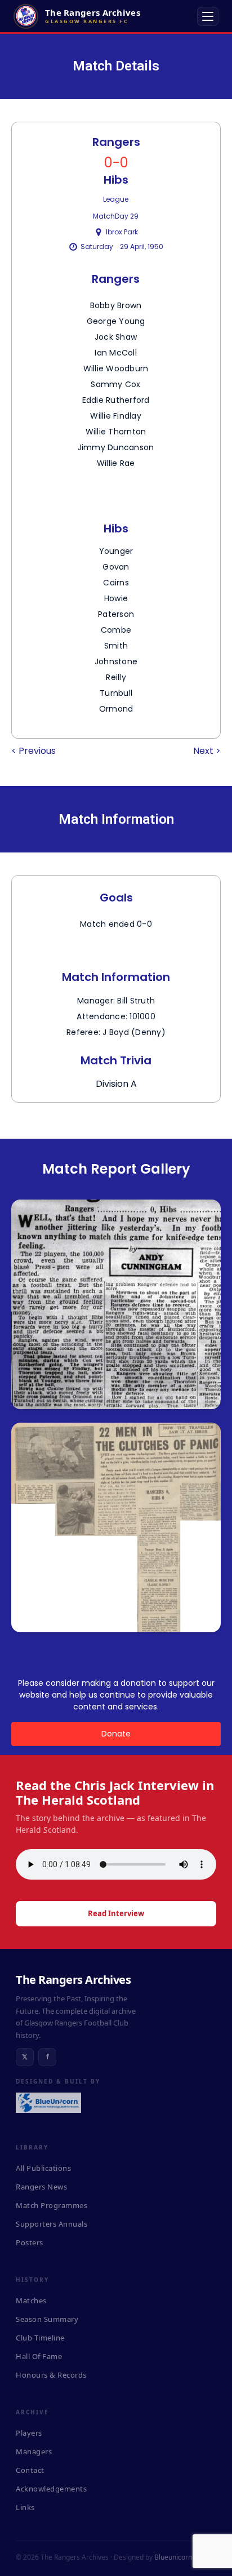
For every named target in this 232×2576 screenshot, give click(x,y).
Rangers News (41, 2187)
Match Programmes (52, 2205)
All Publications (43, 2168)
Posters (30, 2242)
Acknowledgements (51, 2489)
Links (25, 2507)
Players (29, 2433)
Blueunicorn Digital (184, 2557)
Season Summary (47, 2319)
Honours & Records (51, 2375)
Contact (30, 2470)
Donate (116, 1734)
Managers (34, 2451)
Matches (31, 2300)
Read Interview (116, 1913)
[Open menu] (208, 16)
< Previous (34, 751)
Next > (207, 751)
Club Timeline (40, 2338)
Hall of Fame (39, 2356)
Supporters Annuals (52, 2224)
